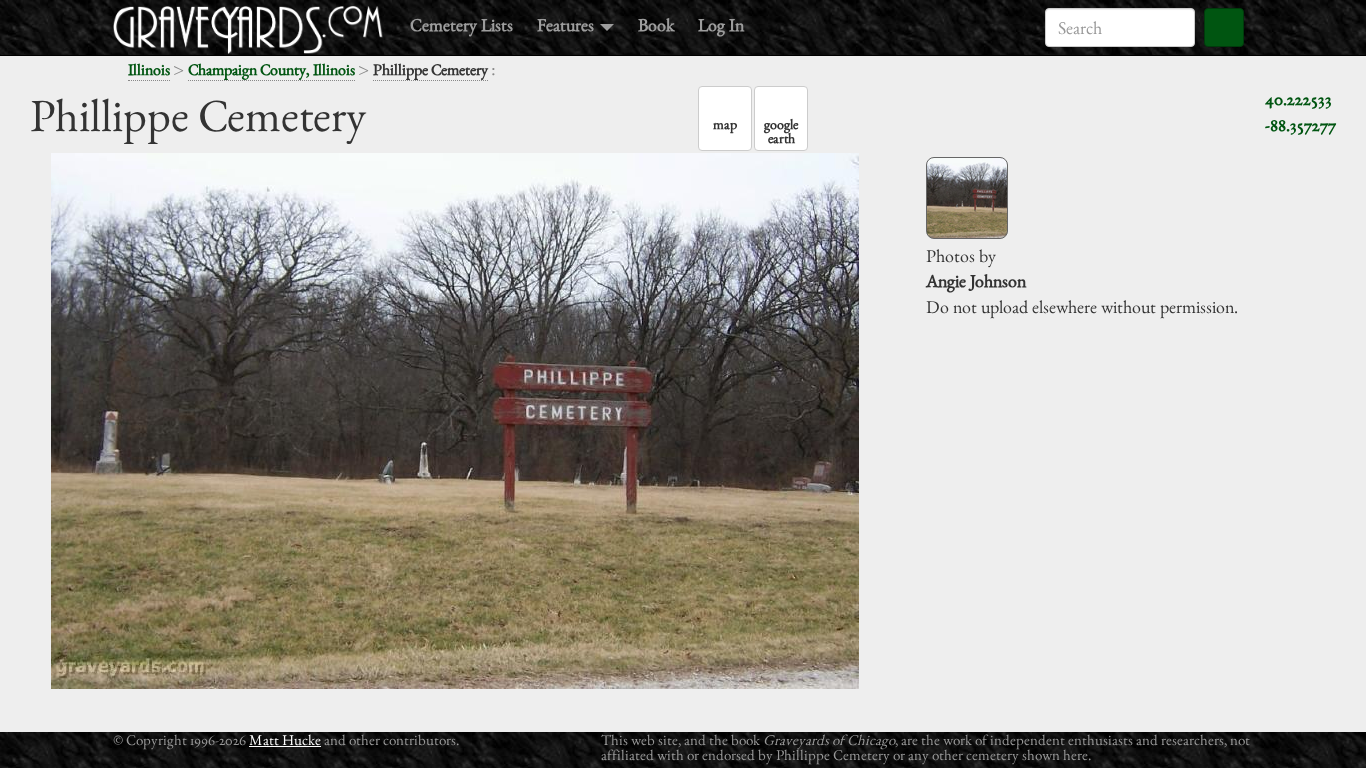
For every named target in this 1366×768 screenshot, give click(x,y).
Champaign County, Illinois (271, 69)
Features (567, 24)
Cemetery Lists (461, 24)
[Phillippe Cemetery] (967, 198)
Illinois (149, 69)
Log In (721, 24)
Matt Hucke (285, 739)
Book (656, 24)
